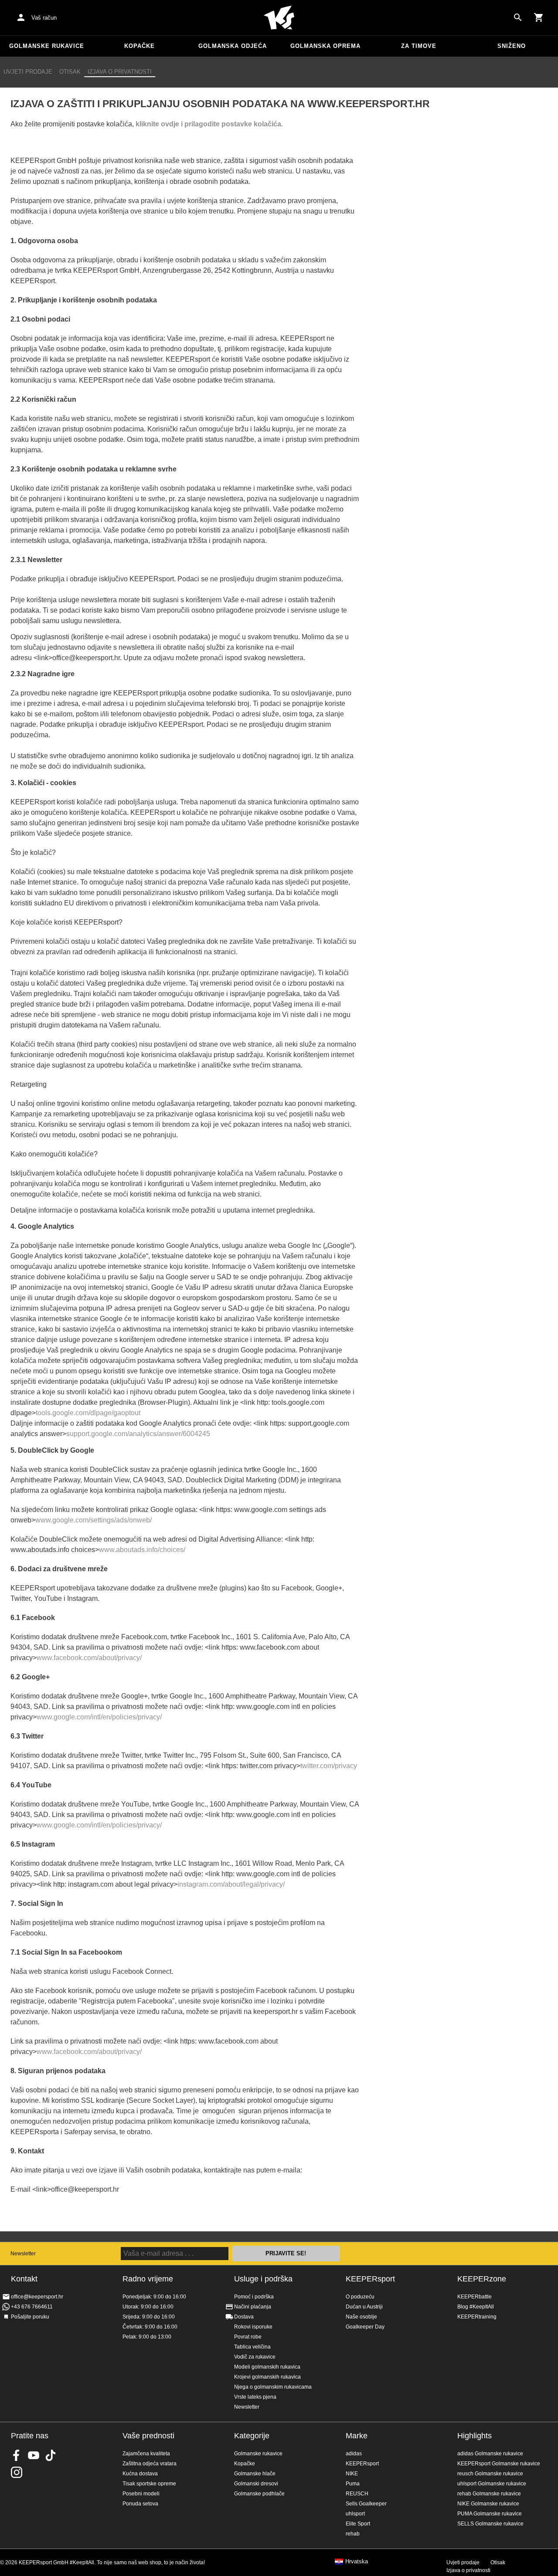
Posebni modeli (141, 2494)
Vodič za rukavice (255, 2357)
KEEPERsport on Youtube (34, 2455)
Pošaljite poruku (30, 2317)
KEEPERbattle (475, 2297)
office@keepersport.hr (37, 2297)
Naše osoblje (361, 2317)
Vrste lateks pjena (255, 2397)
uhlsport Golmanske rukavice (492, 2484)
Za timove (419, 46)
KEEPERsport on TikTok (51, 2455)
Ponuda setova (140, 2504)
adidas (354, 2454)
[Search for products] (518, 17)
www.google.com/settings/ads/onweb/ (94, 1520)
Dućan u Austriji (364, 2307)
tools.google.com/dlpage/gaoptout (88, 1413)
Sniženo (512, 46)
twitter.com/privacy (329, 1766)
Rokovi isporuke (253, 2327)
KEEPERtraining (477, 2317)
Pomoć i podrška (254, 2297)
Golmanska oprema (325, 46)
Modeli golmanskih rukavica (267, 2367)
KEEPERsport (370, 2279)
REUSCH (357, 2494)
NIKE (352, 2474)
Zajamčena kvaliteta (146, 2454)
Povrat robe (248, 2337)
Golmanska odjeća (233, 46)
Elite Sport (358, 2524)
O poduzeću (360, 2297)
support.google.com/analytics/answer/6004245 (138, 1434)
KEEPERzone (482, 2279)
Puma (353, 2484)
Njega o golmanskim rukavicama (273, 2387)
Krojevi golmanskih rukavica (267, 2377)
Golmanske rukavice (47, 46)
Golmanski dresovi (256, 2484)
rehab (353, 2534)
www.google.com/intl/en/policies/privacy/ (99, 1717)
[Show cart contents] (539, 17)
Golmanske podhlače (259, 2494)
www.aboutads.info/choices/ (142, 1550)
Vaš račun (44, 18)
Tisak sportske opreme (149, 2484)
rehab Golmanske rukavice (489, 2494)
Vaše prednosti (148, 2436)
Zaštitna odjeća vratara (150, 2464)
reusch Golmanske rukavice (490, 2474)
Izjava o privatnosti (120, 72)
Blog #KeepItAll (476, 2307)
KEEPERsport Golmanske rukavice (499, 2464)
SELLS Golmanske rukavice (490, 2524)
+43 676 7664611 (32, 2307)
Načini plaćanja (253, 2307)
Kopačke (139, 46)
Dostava (244, 2317)
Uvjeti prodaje (28, 72)
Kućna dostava (140, 2474)
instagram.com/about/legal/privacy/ (231, 1884)
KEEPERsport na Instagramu (17, 2472)
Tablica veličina (252, 2347)
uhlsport (355, 2514)
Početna (279, 18)
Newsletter (23, 2254)
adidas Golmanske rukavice (490, 2454)
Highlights (475, 2436)
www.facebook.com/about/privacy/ (89, 1658)
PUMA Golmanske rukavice (490, 2514)
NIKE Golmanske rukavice (488, 2504)
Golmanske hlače (255, 2474)
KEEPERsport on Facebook (17, 2455)
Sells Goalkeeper (366, 2504)
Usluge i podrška (263, 2279)
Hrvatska (357, 2562)
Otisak (70, 72)
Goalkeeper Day (365, 2327)
